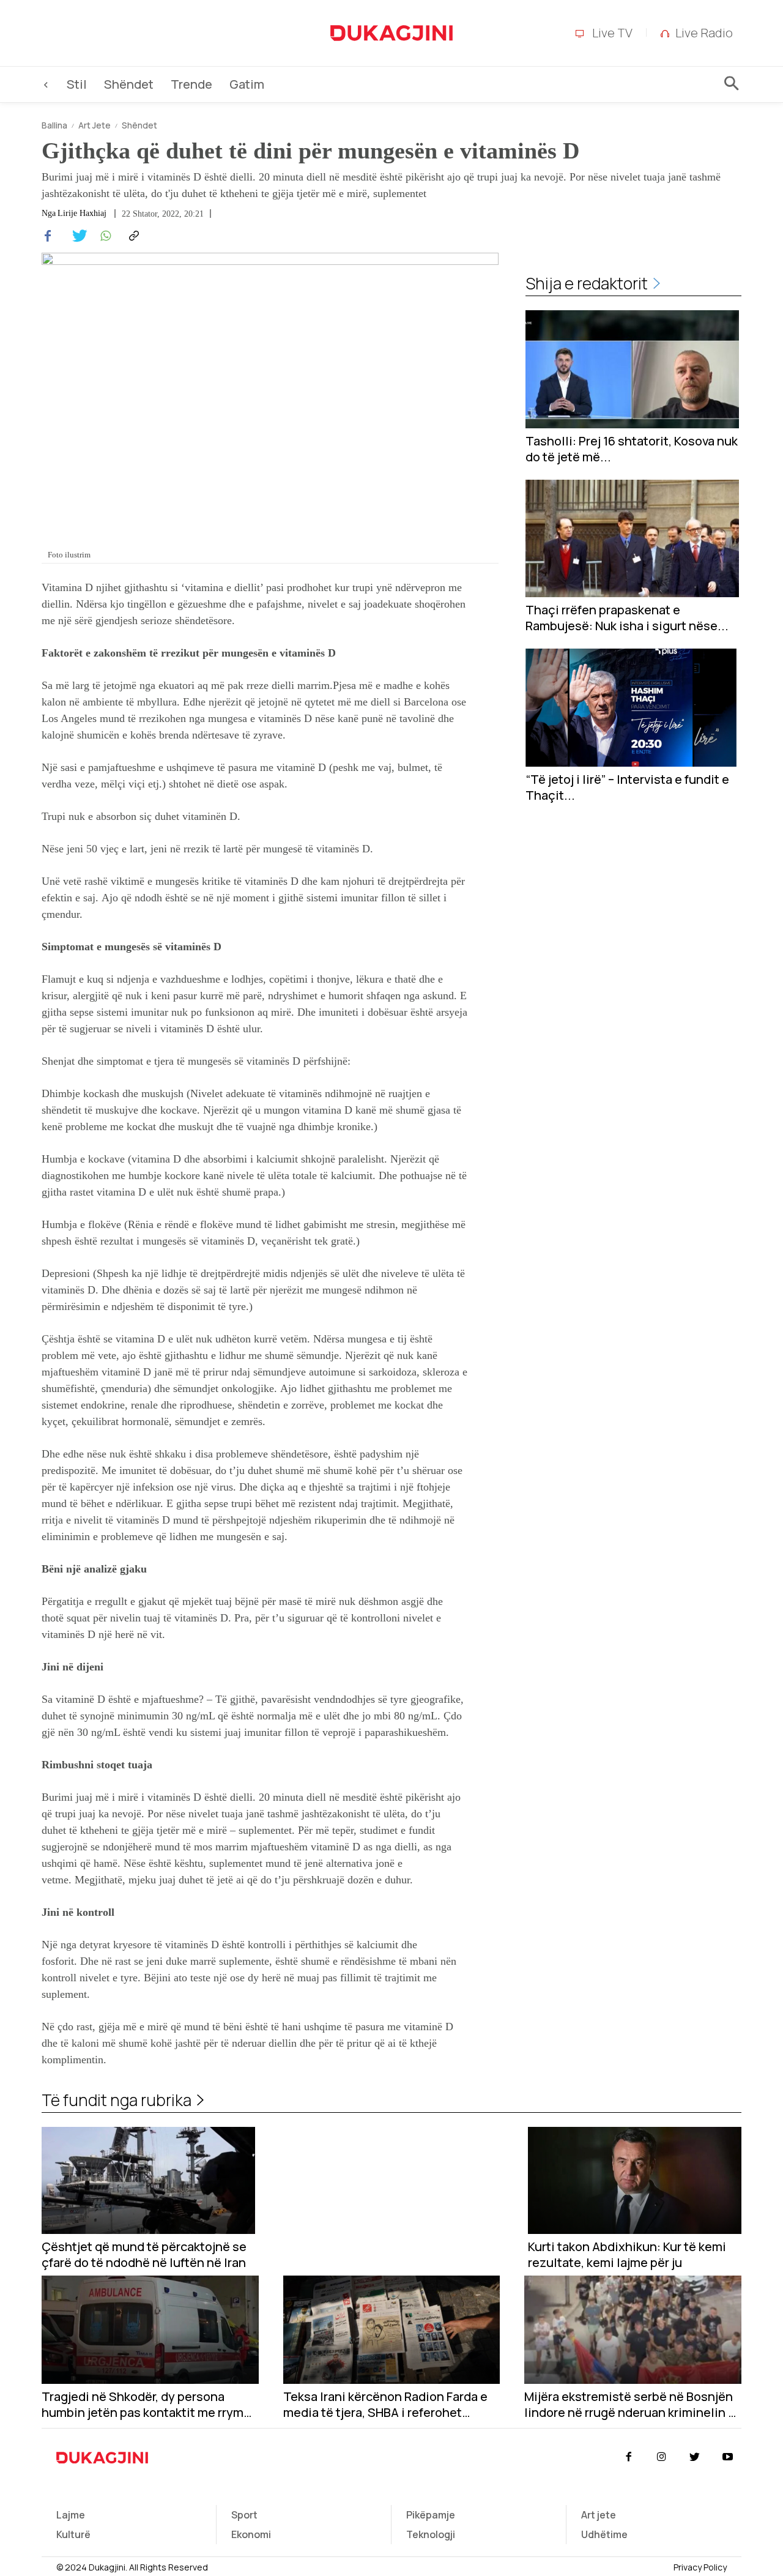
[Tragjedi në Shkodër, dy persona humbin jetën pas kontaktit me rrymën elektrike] (150, 2330)
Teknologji (431, 2534)
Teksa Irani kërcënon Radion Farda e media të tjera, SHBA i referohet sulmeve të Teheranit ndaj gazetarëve (391, 2405)
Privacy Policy (700, 2567)
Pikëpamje (431, 2515)
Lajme (71, 2515)
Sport (244, 2515)
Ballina (54, 125)
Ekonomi (251, 2534)
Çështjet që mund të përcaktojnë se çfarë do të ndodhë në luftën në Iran (144, 2255)
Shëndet (139, 125)
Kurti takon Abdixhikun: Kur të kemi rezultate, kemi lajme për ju (627, 2255)
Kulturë (73, 2534)
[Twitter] (76, 236)
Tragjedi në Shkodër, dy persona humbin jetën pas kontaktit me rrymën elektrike (150, 2405)
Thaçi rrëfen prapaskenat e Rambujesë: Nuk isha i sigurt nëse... (627, 618)
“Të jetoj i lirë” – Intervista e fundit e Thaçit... (627, 787)
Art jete (599, 2515)
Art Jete (95, 125)
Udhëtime (604, 2534)
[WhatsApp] (104, 236)
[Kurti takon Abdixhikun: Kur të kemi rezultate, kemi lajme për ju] (635, 2180)
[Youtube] (728, 2457)
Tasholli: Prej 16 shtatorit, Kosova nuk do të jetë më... (632, 449)
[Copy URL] (132, 236)
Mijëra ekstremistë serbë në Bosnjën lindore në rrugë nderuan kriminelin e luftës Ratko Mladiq (630, 2405)
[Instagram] (661, 2457)
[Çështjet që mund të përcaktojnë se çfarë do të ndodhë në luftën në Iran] (148, 2180)
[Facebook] (48, 236)
